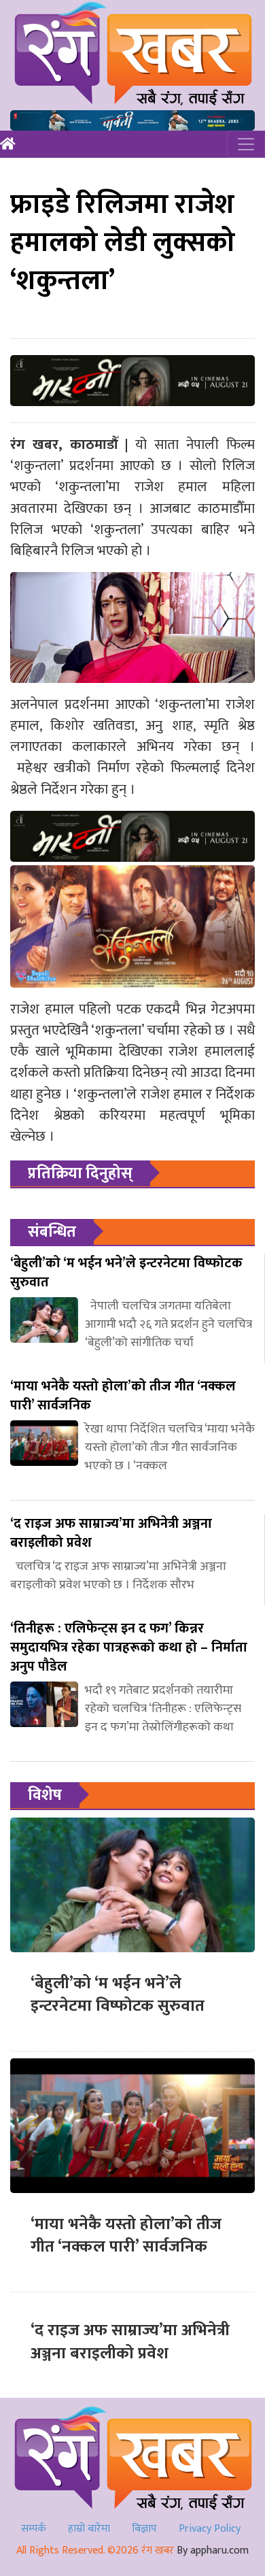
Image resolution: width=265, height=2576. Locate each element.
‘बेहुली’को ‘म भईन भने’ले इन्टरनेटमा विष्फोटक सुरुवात (118, 1995)
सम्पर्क (34, 2529)
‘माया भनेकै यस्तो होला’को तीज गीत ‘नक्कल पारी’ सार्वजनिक (126, 2236)
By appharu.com (213, 2550)
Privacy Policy (210, 2529)
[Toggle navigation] (246, 144)
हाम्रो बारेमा (89, 2529)
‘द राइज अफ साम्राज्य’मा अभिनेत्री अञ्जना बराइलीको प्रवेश (130, 2342)
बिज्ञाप (144, 2529)
